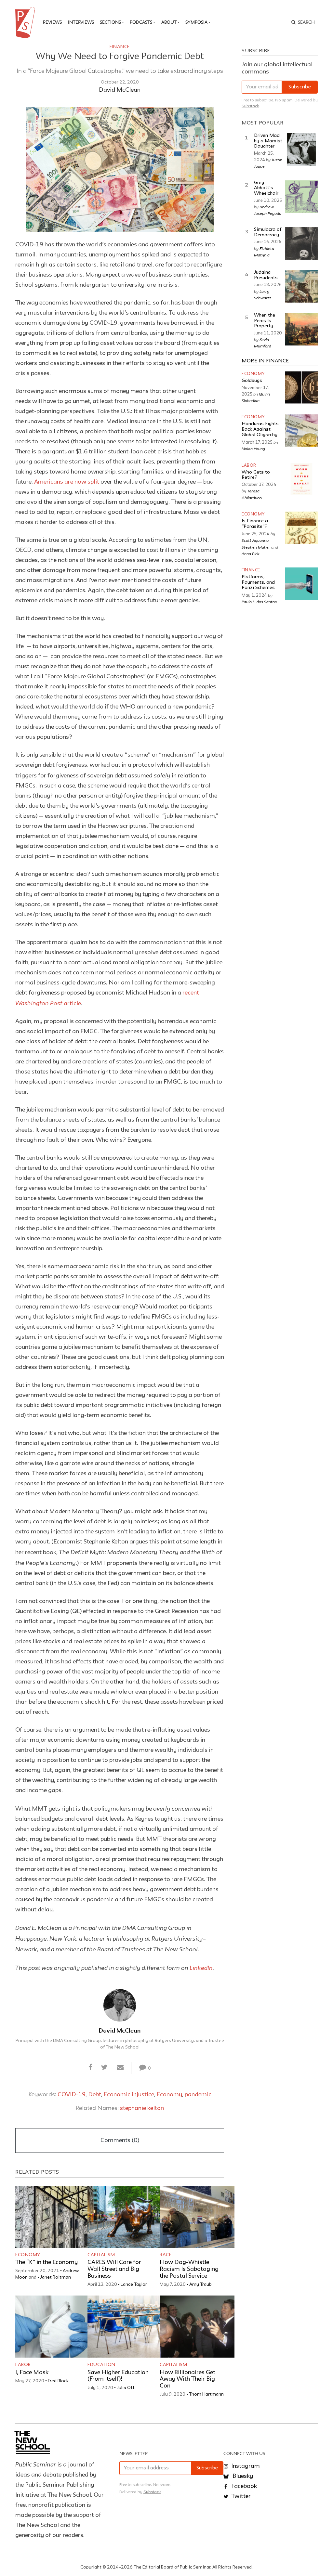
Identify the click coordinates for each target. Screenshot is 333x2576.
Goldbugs (252, 381)
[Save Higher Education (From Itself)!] (125, 2327)
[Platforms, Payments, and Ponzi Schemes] (301, 584)
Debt (95, 2095)
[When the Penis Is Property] (301, 329)
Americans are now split (67, 482)
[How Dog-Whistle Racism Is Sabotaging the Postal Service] (197, 2217)
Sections (110, 22)
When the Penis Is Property (265, 321)
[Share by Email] (120, 2068)
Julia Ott (126, 2388)
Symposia (196, 22)
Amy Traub (200, 2284)
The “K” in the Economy (47, 2262)
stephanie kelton (142, 2108)
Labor (23, 2365)
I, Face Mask (32, 2373)
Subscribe (300, 87)
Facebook (243, 2486)
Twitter (240, 2496)
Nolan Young (253, 449)
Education (101, 2365)
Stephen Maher (256, 547)
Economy (169, 2095)
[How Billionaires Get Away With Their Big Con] (197, 2327)
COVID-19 (72, 2095)
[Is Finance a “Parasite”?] (301, 528)
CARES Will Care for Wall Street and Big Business (114, 2269)
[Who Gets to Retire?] (301, 479)
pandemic (198, 2095)
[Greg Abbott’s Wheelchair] (301, 197)
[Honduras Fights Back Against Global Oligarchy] (301, 431)
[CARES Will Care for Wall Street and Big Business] (125, 2217)
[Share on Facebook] (91, 2068)
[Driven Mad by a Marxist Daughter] (301, 150)
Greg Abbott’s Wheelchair (266, 188)
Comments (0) (120, 2140)
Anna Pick (251, 553)
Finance (120, 47)
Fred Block (58, 2381)
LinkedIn (201, 1968)
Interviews (81, 22)
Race (166, 2255)
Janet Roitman (55, 2277)
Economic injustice (129, 2095)
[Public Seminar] (26, 22)
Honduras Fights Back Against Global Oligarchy (260, 429)
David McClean (120, 90)
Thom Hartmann (206, 2394)
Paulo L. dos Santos (259, 602)
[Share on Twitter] (105, 2068)
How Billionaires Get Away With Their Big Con (187, 2379)
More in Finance (265, 361)
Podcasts (141, 22)
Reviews (52, 22)
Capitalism (101, 2255)
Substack (250, 106)
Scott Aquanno (255, 540)
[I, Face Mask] (53, 2327)
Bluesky (242, 2476)
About (169, 22)
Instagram (245, 2466)
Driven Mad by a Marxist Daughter (268, 141)
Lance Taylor (134, 2284)
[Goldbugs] (301, 387)
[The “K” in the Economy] (53, 2217)
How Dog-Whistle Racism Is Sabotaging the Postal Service (189, 2269)
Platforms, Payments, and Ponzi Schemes (258, 582)
